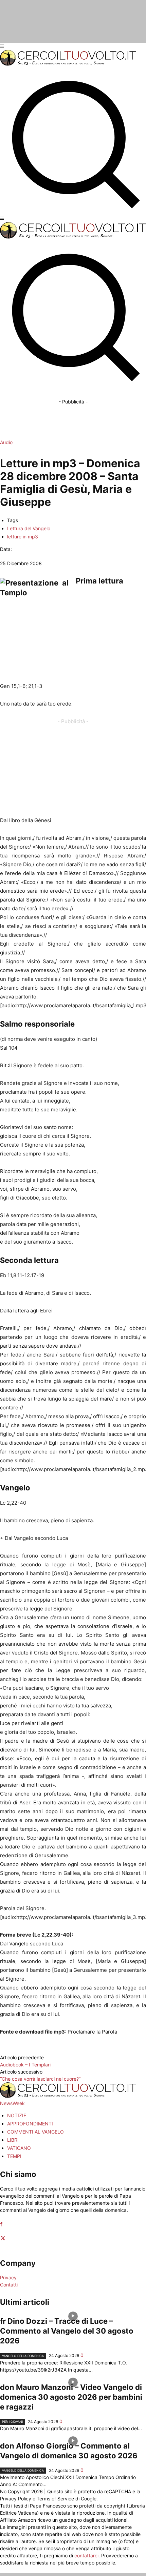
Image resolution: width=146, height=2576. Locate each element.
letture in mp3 (23, 537)
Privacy (8, 2277)
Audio (6, 442)
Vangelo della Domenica (23, 2356)
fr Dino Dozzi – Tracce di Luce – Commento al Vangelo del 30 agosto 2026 (67, 2331)
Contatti (9, 2285)
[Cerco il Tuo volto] (68, 64)
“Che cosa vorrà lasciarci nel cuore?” (40, 2079)
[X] (3, 2238)
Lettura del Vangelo (29, 528)
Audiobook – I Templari (25, 2065)
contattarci (86, 2555)
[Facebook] (1, 2224)
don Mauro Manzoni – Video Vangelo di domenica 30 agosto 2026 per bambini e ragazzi (71, 2397)
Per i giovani (12, 2422)
